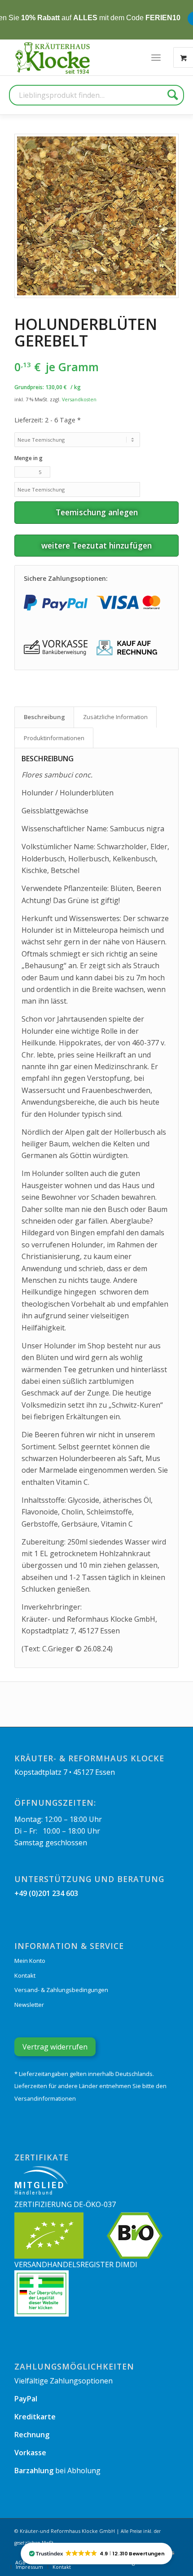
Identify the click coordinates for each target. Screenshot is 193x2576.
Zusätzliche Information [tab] (115, 717)
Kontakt (25, 1975)
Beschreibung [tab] (44, 717)
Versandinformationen (45, 2098)
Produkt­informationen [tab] (54, 738)
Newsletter (29, 2005)
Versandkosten (79, 399)
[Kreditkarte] (128, 603)
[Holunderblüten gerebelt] (96, 216)
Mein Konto (30, 1961)
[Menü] (156, 57)
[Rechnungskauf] (128, 648)
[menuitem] (156, 57)
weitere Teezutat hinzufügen (96, 545)
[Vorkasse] (56, 648)
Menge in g (29, 458)
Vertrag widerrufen (55, 2047)
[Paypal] (56, 603)
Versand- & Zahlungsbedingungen (61, 1990)
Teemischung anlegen (97, 512)
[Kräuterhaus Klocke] (53, 57)
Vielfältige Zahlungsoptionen (64, 2381)
